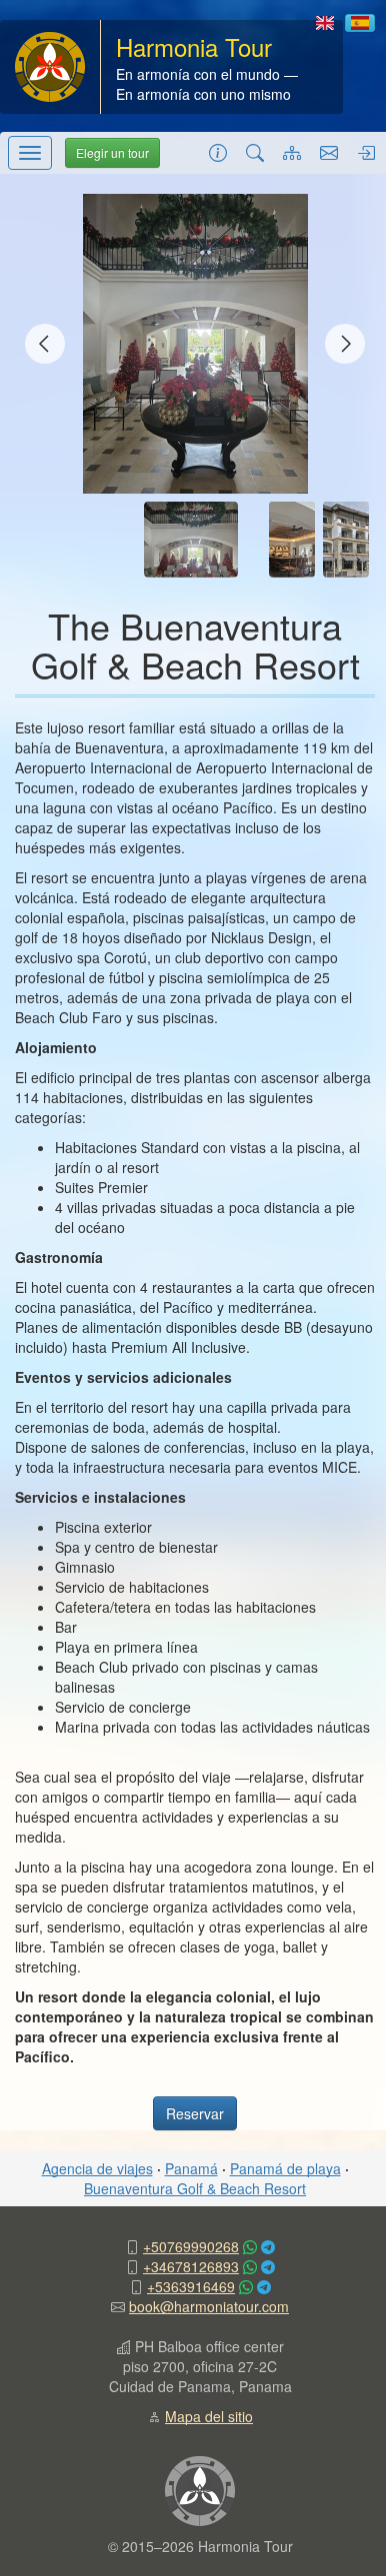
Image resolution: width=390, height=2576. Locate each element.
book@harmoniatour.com (209, 2306)
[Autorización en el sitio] (366, 152)
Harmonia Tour (194, 46)
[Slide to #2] (292, 540)
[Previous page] (45, 344)
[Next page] (345, 344)
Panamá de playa (285, 2168)
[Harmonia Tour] (50, 65)
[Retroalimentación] (329, 152)
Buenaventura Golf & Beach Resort (195, 2188)
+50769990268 (191, 2246)
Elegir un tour (112, 152)
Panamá (191, 2168)
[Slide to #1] (191, 540)
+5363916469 (191, 2286)
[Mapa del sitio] (292, 152)
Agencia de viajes (97, 2168)
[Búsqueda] (255, 152)
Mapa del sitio (209, 2416)
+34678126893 (191, 2266)
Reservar (195, 2113)
